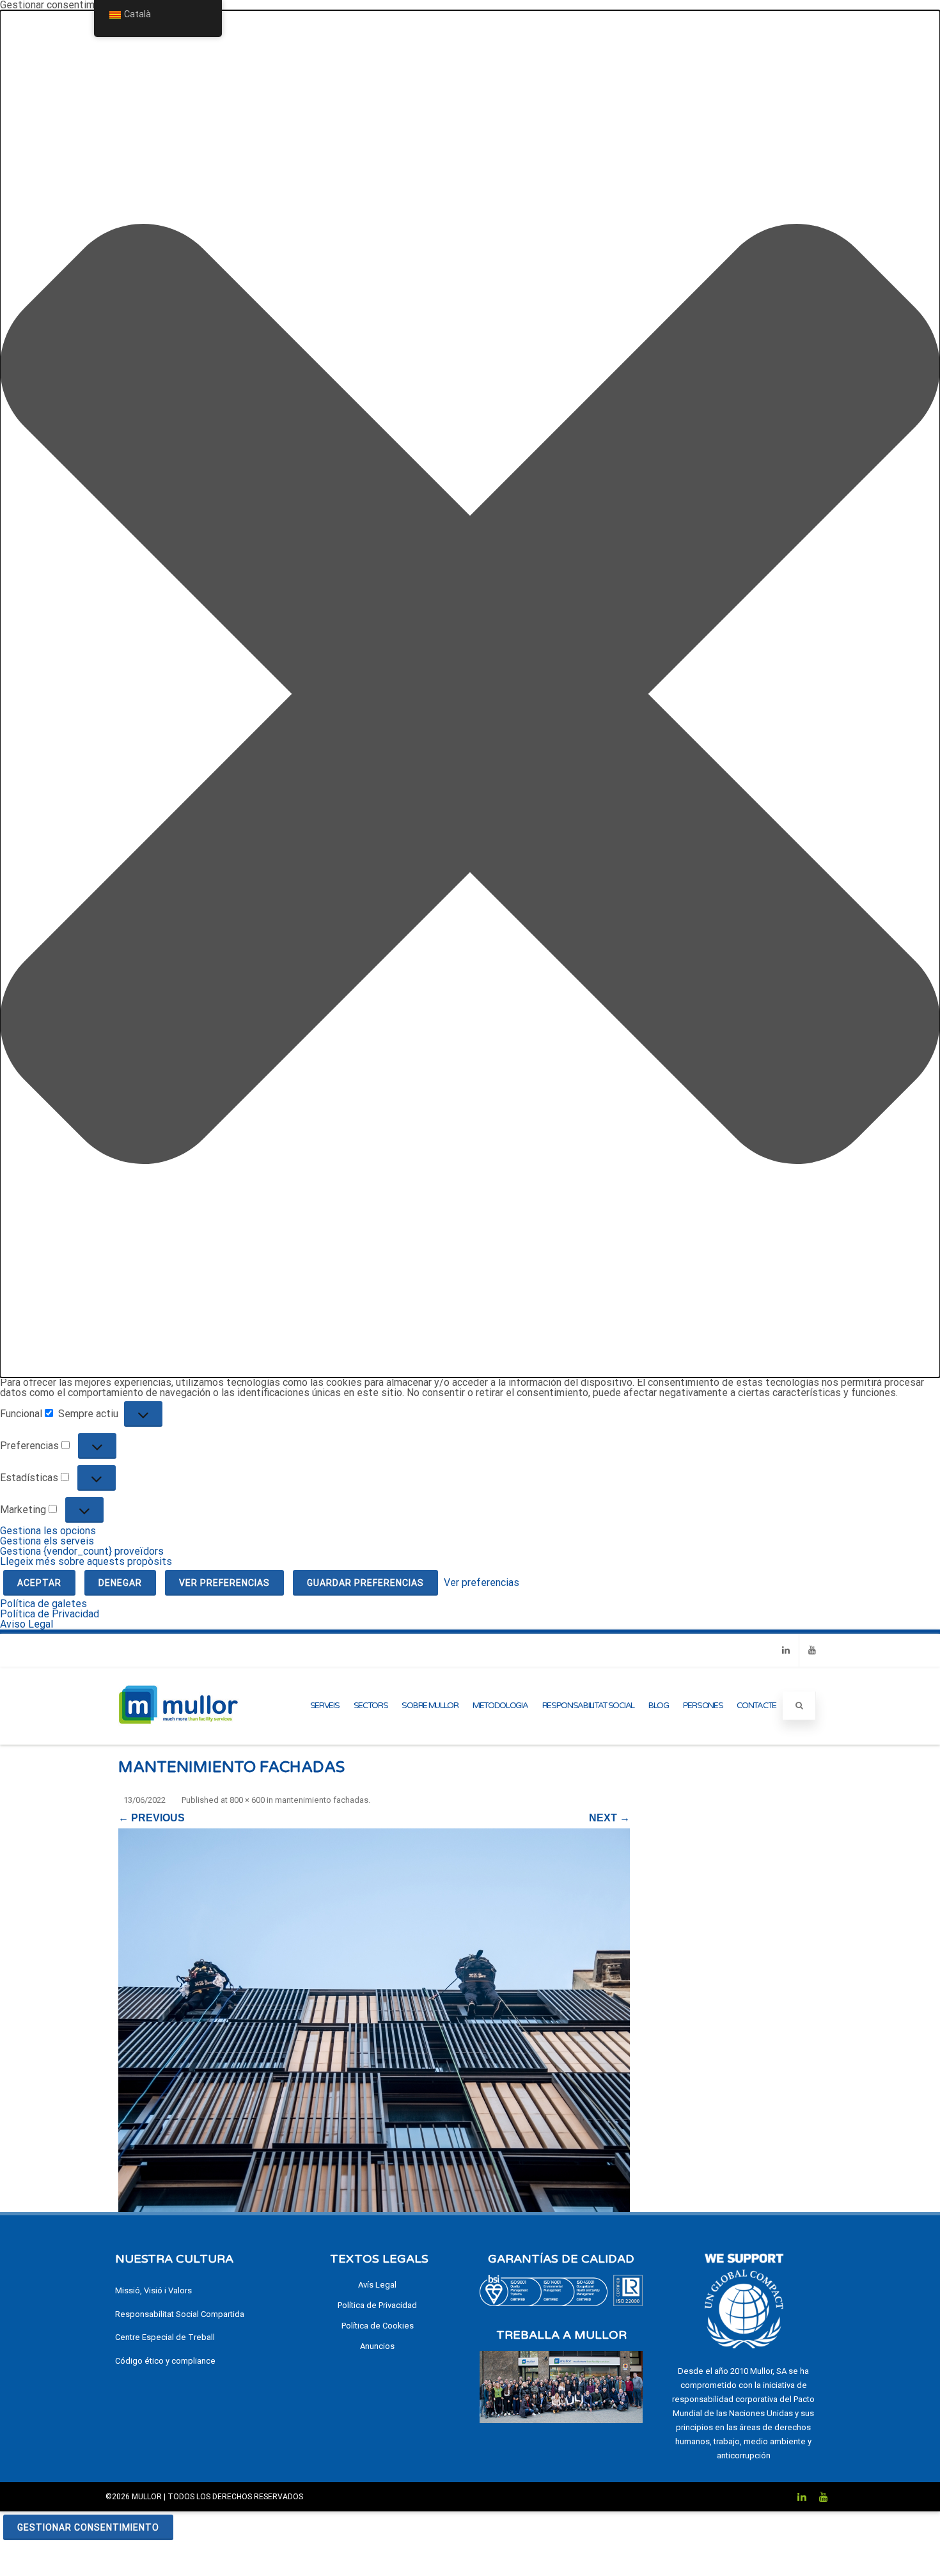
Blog (659, 1706)
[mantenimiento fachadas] (374, 2020)
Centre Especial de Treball (165, 2337)
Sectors (371, 1706)
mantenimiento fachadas (322, 1800)
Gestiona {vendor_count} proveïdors (82, 1551)
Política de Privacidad (50, 1614)
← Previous (152, 1818)
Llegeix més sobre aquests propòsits (86, 1561)
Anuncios (377, 2346)
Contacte (756, 1706)
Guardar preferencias (365, 1583)
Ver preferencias (224, 1583)
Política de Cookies (378, 2326)
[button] (470, 694)
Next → (609, 1818)
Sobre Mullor (430, 1706)
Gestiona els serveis (47, 1541)
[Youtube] (812, 1650)
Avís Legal (377, 2285)
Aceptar (39, 1583)
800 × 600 (247, 1800)
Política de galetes (43, 1604)
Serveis (325, 1706)
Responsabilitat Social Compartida (180, 2314)
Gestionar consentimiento (88, 2527)
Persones (703, 1706)
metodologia (500, 1706)
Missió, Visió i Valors (153, 2290)
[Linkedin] (786, 1650)
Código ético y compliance (165, 2361)
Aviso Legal (27, 1624)
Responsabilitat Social (588, 1706)
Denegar (120, 1583)
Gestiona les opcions (48, 1531)
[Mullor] (178, 1739)
